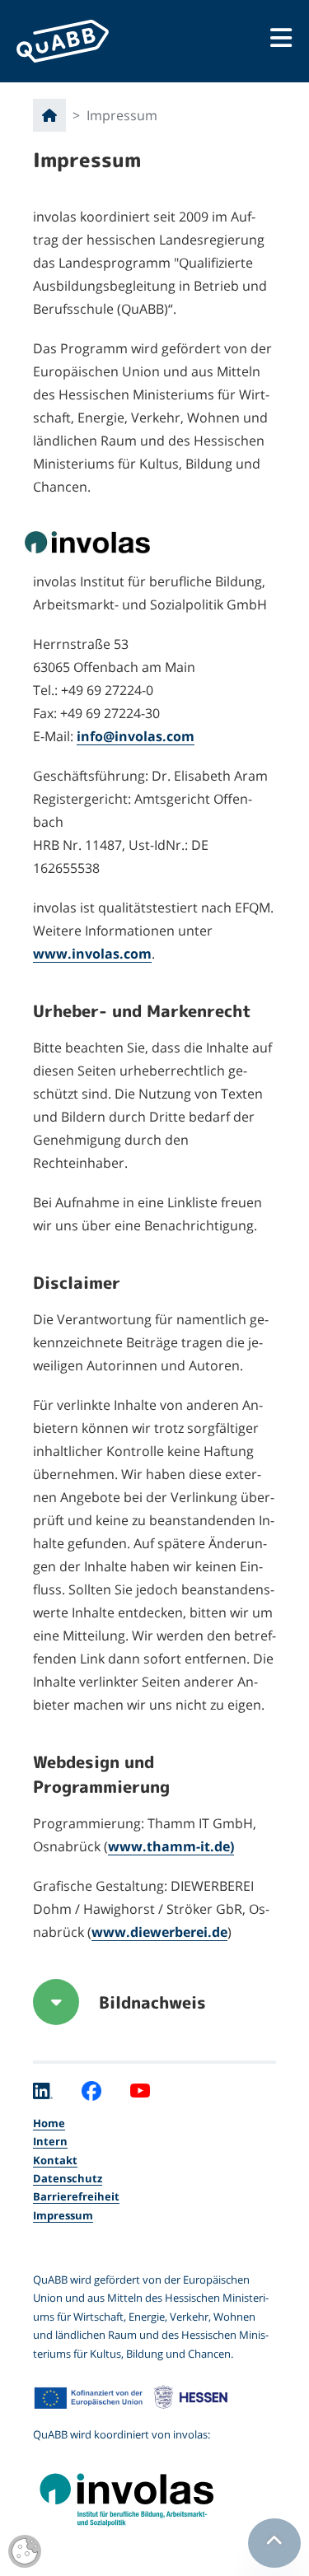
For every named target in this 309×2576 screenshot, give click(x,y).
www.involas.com (92, 954)
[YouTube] (140, 2089)
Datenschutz (68, 2178)
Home (49, 2123)
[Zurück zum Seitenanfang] (274, 2543)
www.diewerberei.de (159, 1932)
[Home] (49, 115)
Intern (50, 2141)
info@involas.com (136, 736)
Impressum (63, 2215)
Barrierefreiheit (76, 2196)
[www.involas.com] (154, 2494)
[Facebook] (91, 2089)
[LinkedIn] (43, 2089)
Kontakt (55, 2160)
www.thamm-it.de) (171, 1846)
